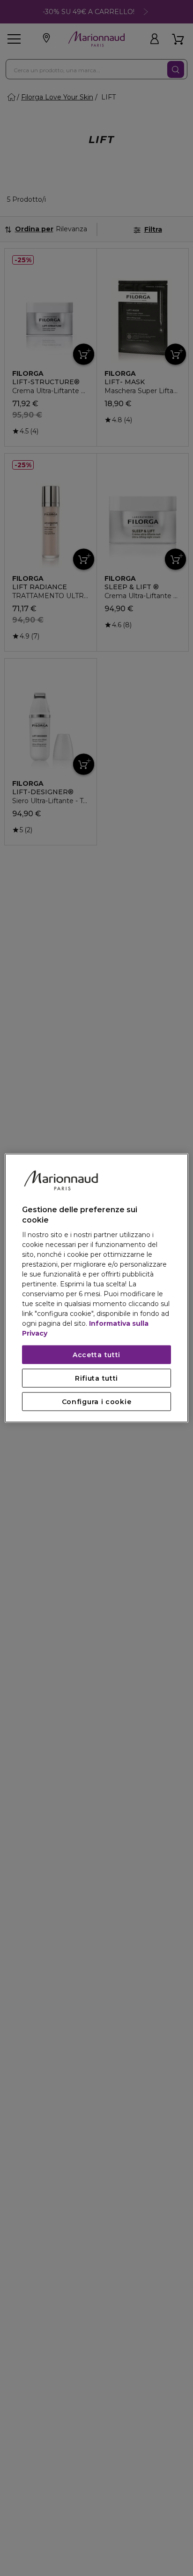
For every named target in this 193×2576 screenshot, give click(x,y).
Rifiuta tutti (96, 1378)
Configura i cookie (97, 1402)
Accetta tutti (96, 1355)
